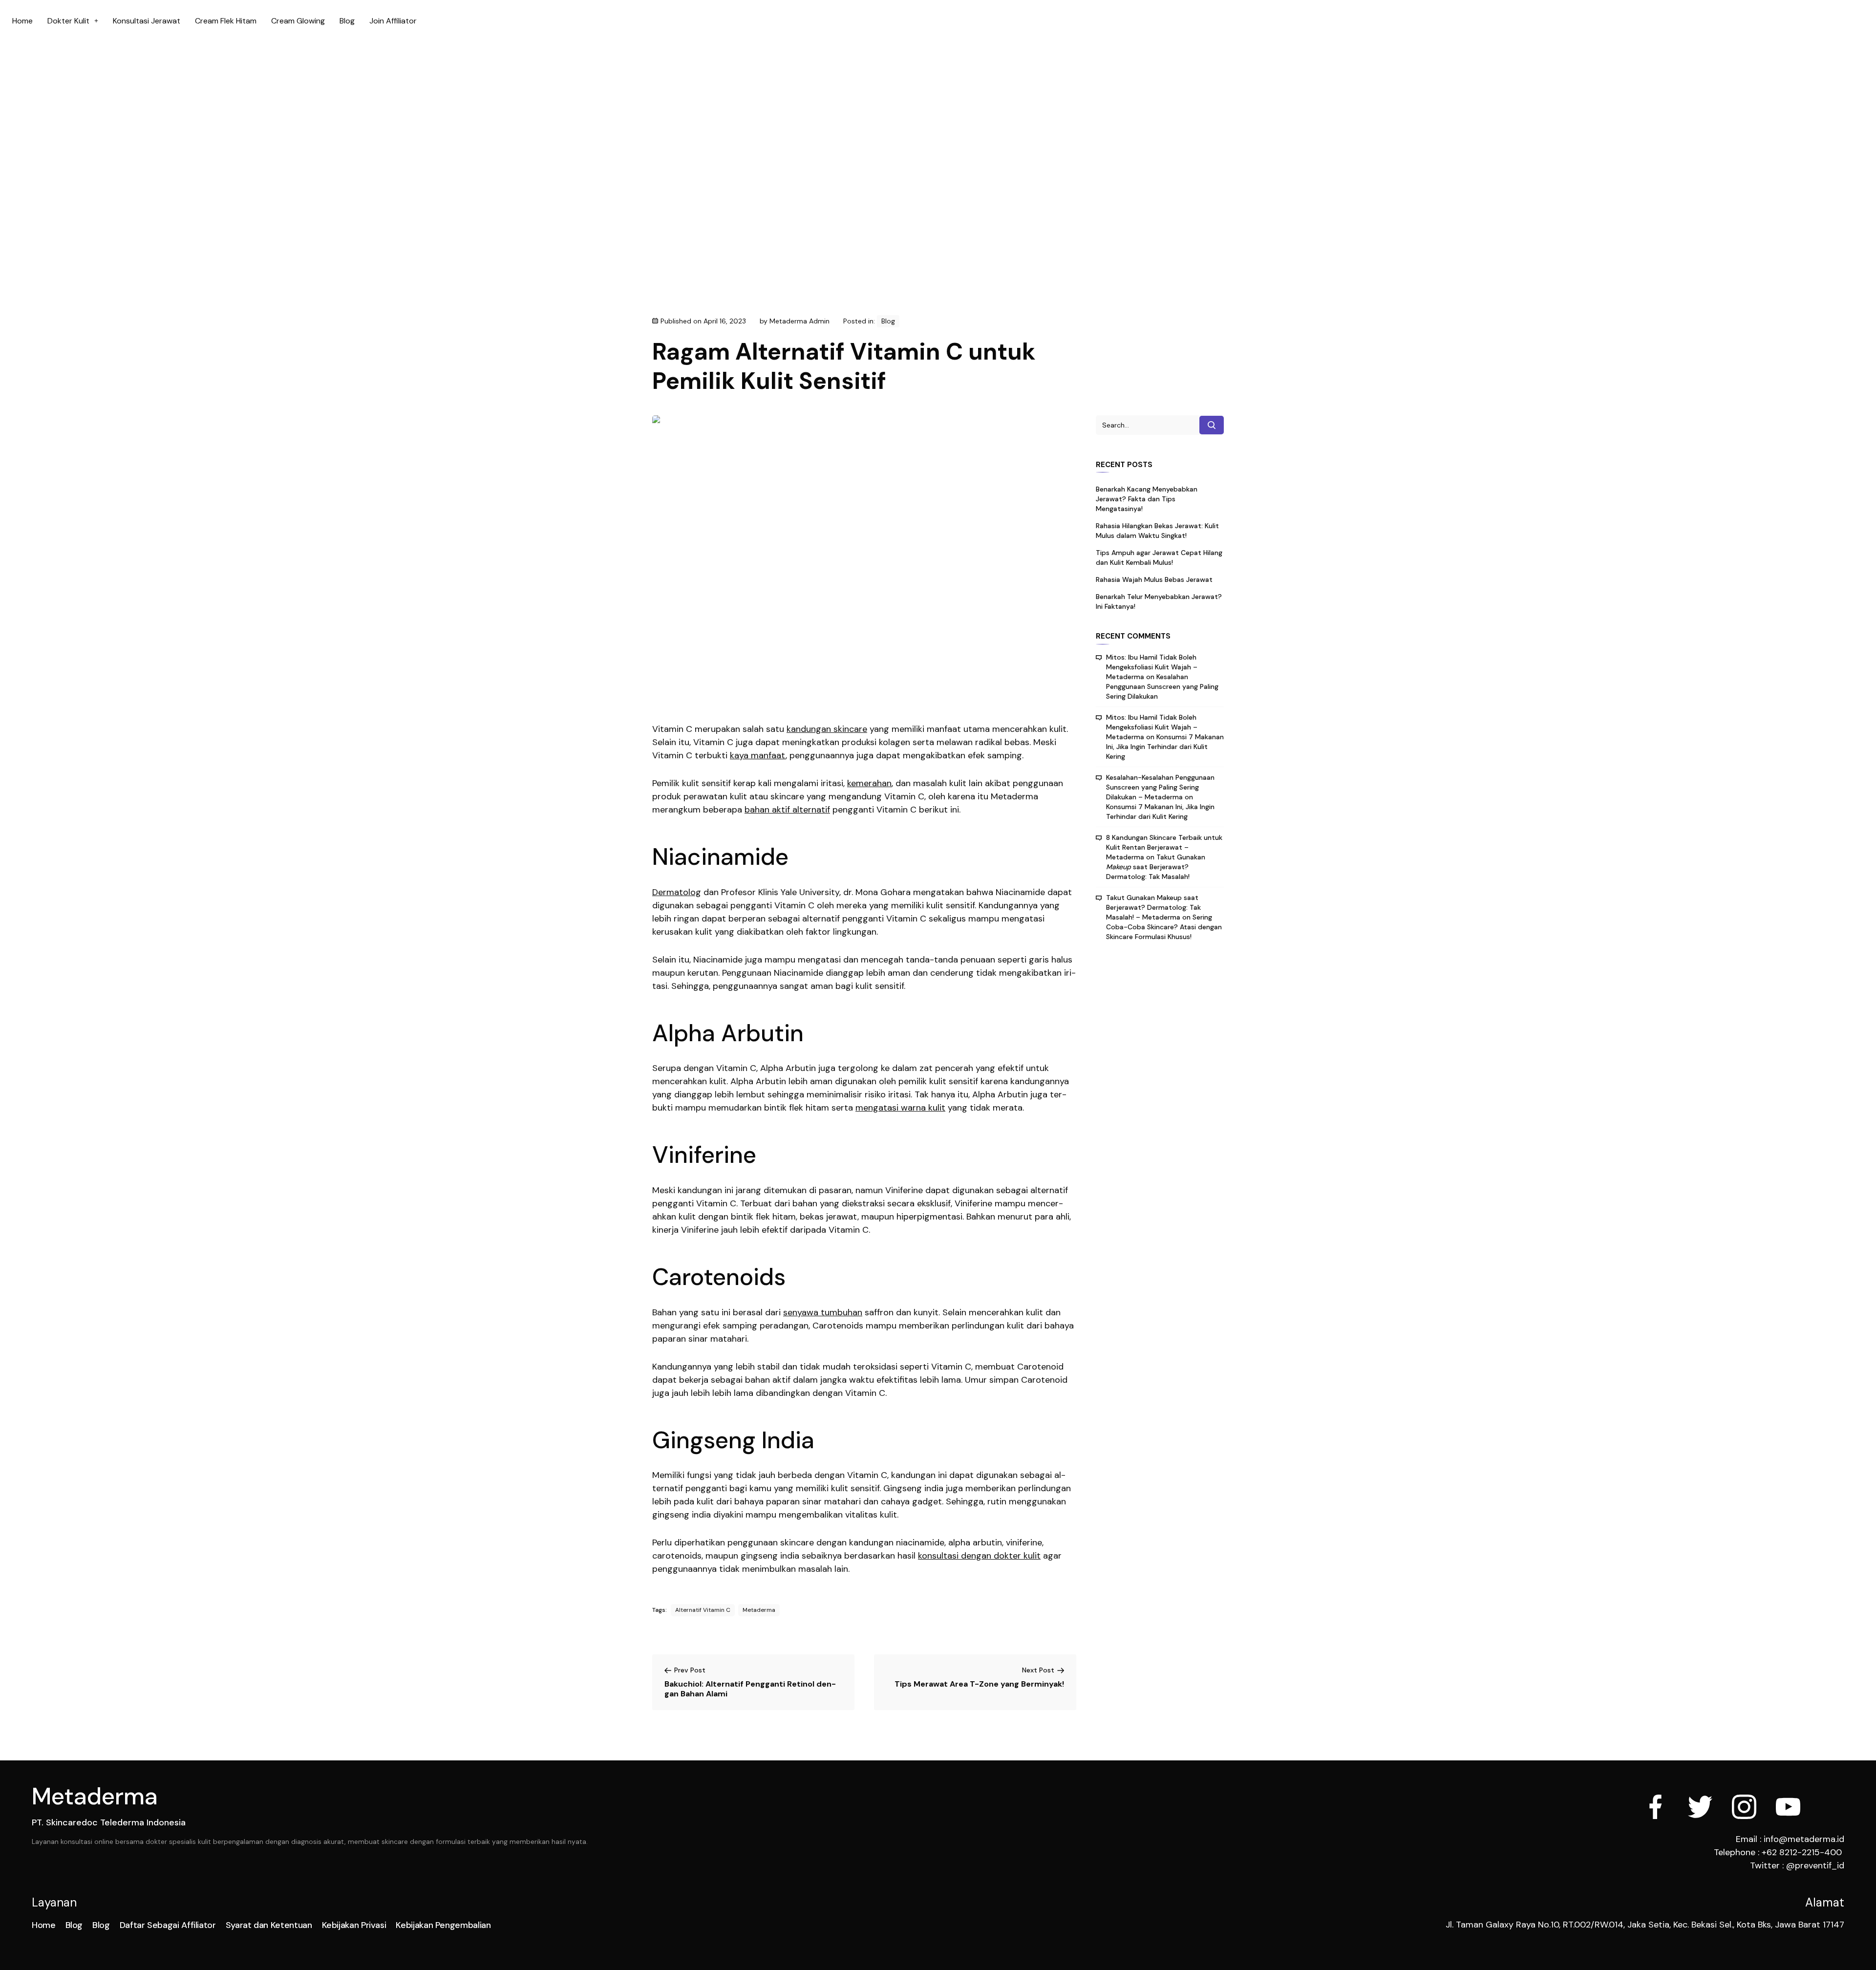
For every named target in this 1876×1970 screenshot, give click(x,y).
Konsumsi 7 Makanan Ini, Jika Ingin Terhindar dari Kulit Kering (1165, 747)
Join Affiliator (393, 21)
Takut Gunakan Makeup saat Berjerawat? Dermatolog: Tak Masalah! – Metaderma (1153, 907)
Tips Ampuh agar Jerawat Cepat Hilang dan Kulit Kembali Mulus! (1159, 557)
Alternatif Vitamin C (703, 1610)
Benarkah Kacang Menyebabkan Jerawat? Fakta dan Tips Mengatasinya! (1147, 499)
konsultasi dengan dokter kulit (979, 1556)
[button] (73, 21)
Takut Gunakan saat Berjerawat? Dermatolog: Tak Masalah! (1156, 867)
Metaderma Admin (799, 321)
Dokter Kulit (68, 21)
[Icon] (1656, 1807)
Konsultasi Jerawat (147, 21)
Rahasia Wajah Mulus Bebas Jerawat (1154, 579)
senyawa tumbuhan (823, 1312)
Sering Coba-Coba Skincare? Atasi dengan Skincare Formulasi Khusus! (1164, 927)
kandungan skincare (827, 729)
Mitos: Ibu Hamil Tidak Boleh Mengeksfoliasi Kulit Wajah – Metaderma (1152, 667)
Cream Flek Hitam (226, 21)
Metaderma (759, 1610)
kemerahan (869, 783)
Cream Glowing (298, 21)
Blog (347, 21)
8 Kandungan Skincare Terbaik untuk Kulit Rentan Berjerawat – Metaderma (1164, 847)
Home (22, 21)
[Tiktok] (1832, 1807)
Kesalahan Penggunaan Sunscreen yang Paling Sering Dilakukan (1162, 686)
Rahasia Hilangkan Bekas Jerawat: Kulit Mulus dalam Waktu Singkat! (1157, 531)
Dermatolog (677, 892)
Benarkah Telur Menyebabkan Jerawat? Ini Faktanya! (1159, 601)
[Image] (1788, 1807)
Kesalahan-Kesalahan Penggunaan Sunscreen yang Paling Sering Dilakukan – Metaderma (1160, 787)
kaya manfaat (758, 755)
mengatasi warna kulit (900, 1108)
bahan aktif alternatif (787, 810)
